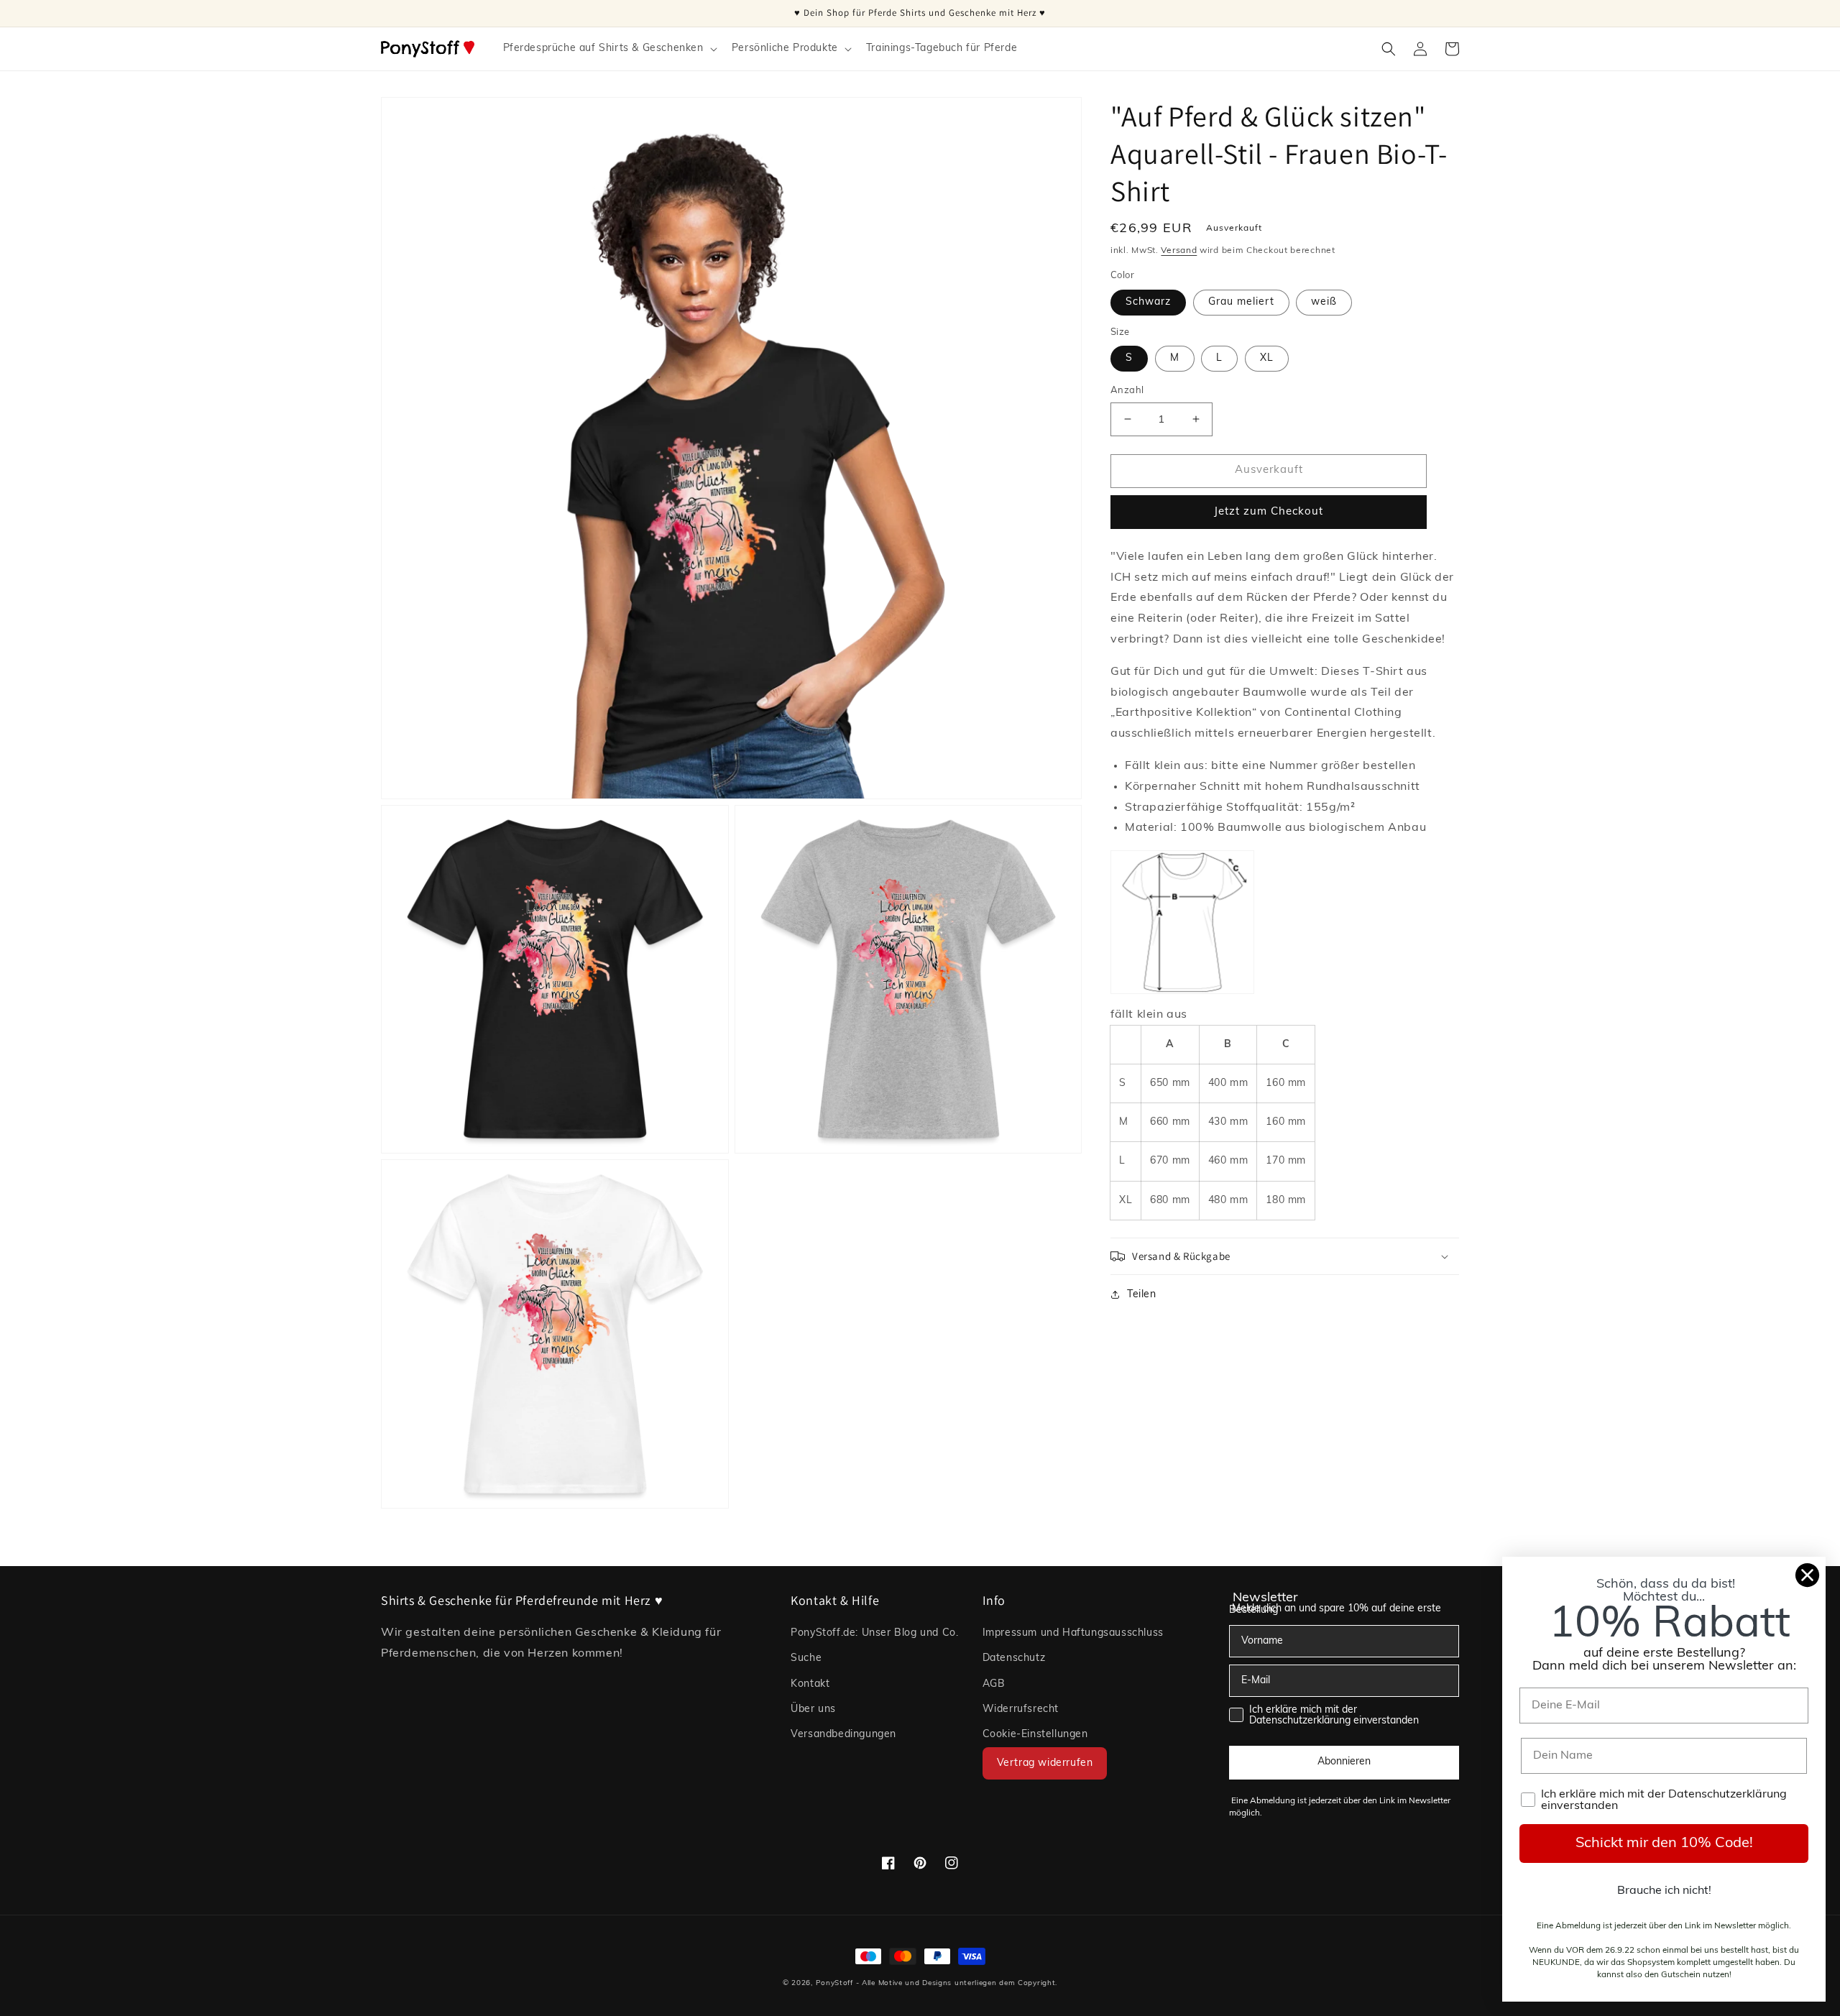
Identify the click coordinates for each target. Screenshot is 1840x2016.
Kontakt (810, 1684)
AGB (994, 1684)
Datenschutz (1014, 1658)
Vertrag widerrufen (1045, 1763)
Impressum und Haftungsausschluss (1073, 1633)
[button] (609, 49)
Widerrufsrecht (1021, 1709)
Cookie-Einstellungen (1035, 1735)
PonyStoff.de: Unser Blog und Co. (874, 1633)
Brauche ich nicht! (1664, 1891)
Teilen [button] (1142, 1295)
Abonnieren (1344, 1762)
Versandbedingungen (843, 1735)
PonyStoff (834, 1983)
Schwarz (1148, 302)
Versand (1179, 251)
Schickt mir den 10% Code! (1664, 1844)
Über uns (813, 1709)
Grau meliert (1241, 302)
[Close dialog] (1807, 1575)
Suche (806, 1658)
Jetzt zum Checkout (1269, 512)
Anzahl (1127, 391)
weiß (1324, 302)
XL (1267, 358)
